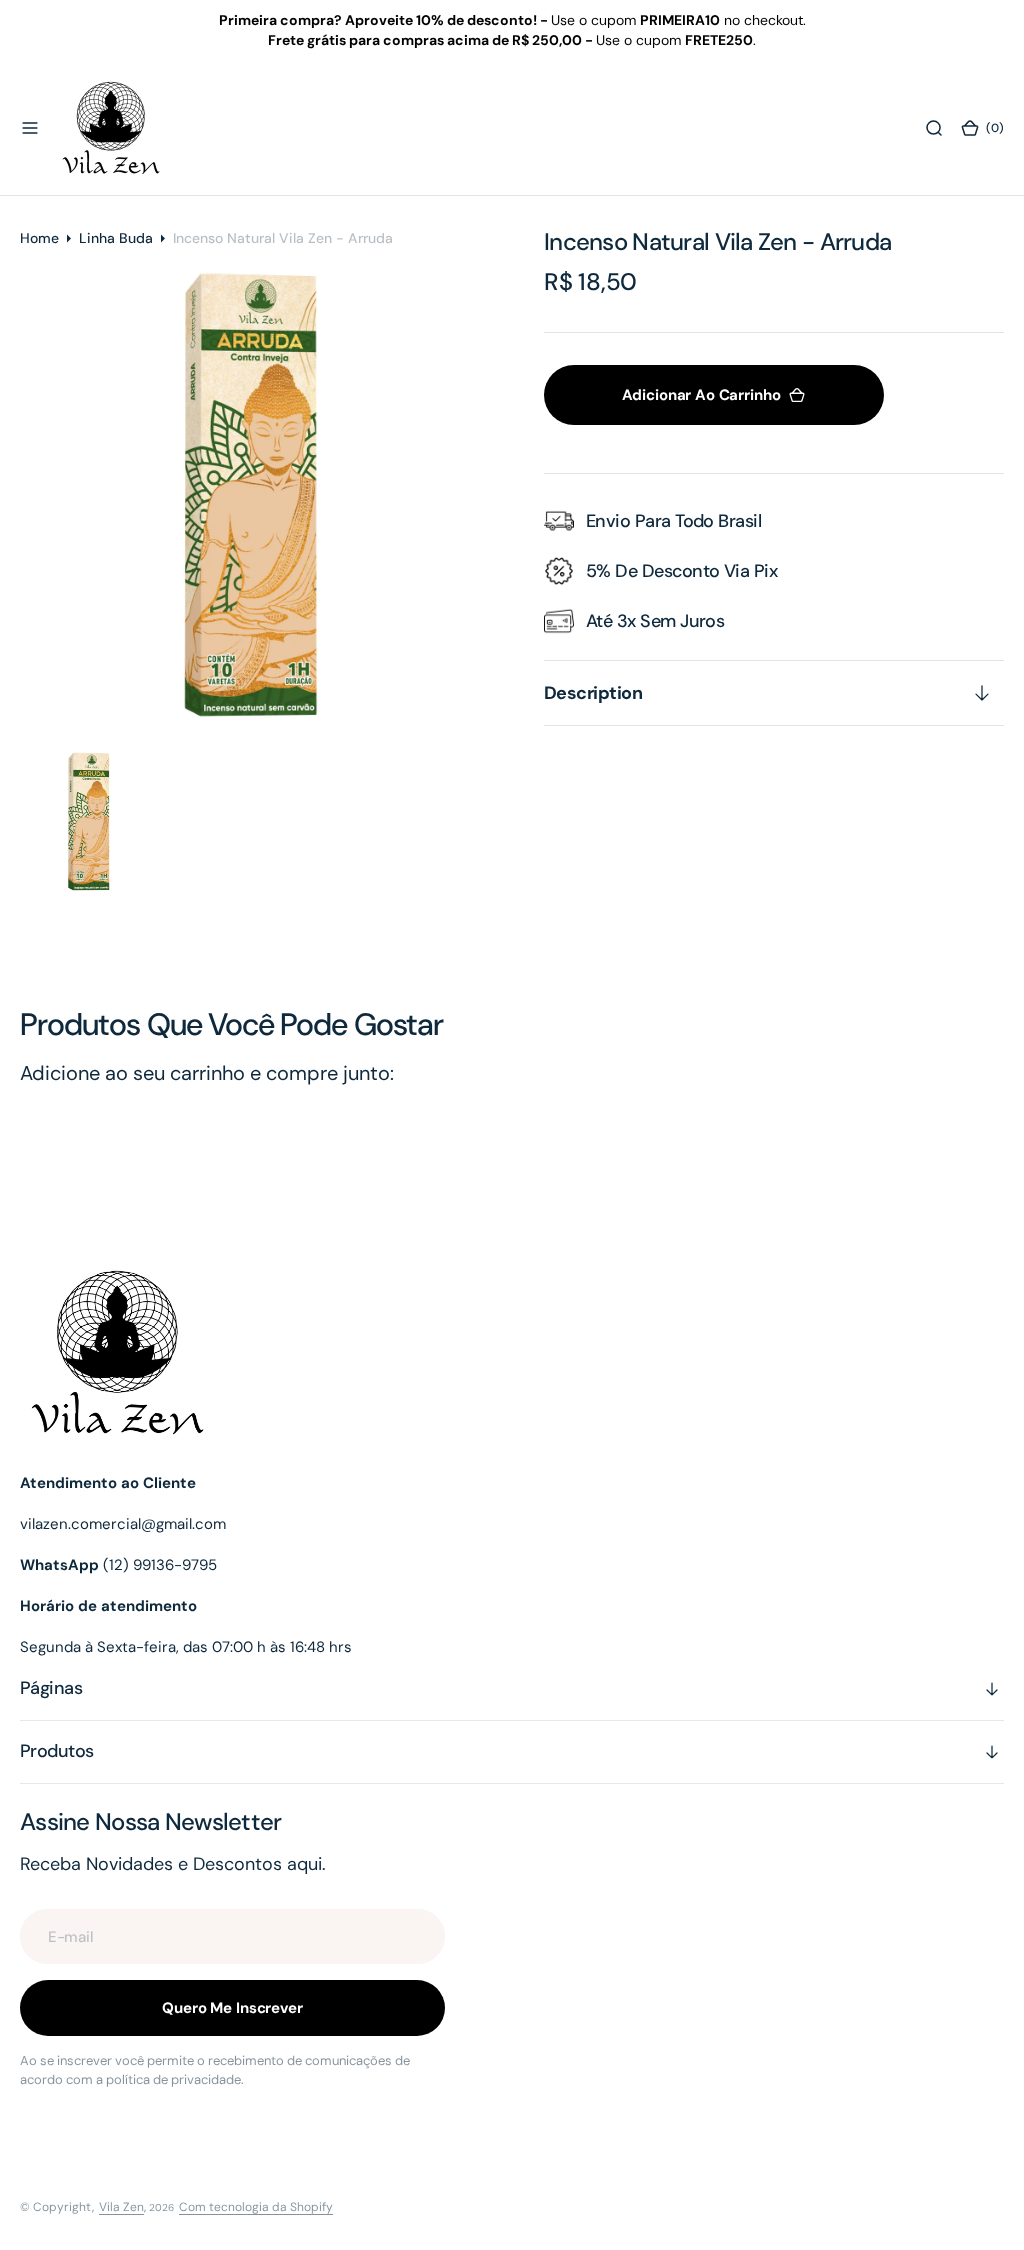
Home (39, 238)
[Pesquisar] (934, 128)
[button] (30, 128)
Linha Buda (116, 238)
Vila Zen (121, 2207)
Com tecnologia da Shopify (256, 2207)
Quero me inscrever (232, 2008)
